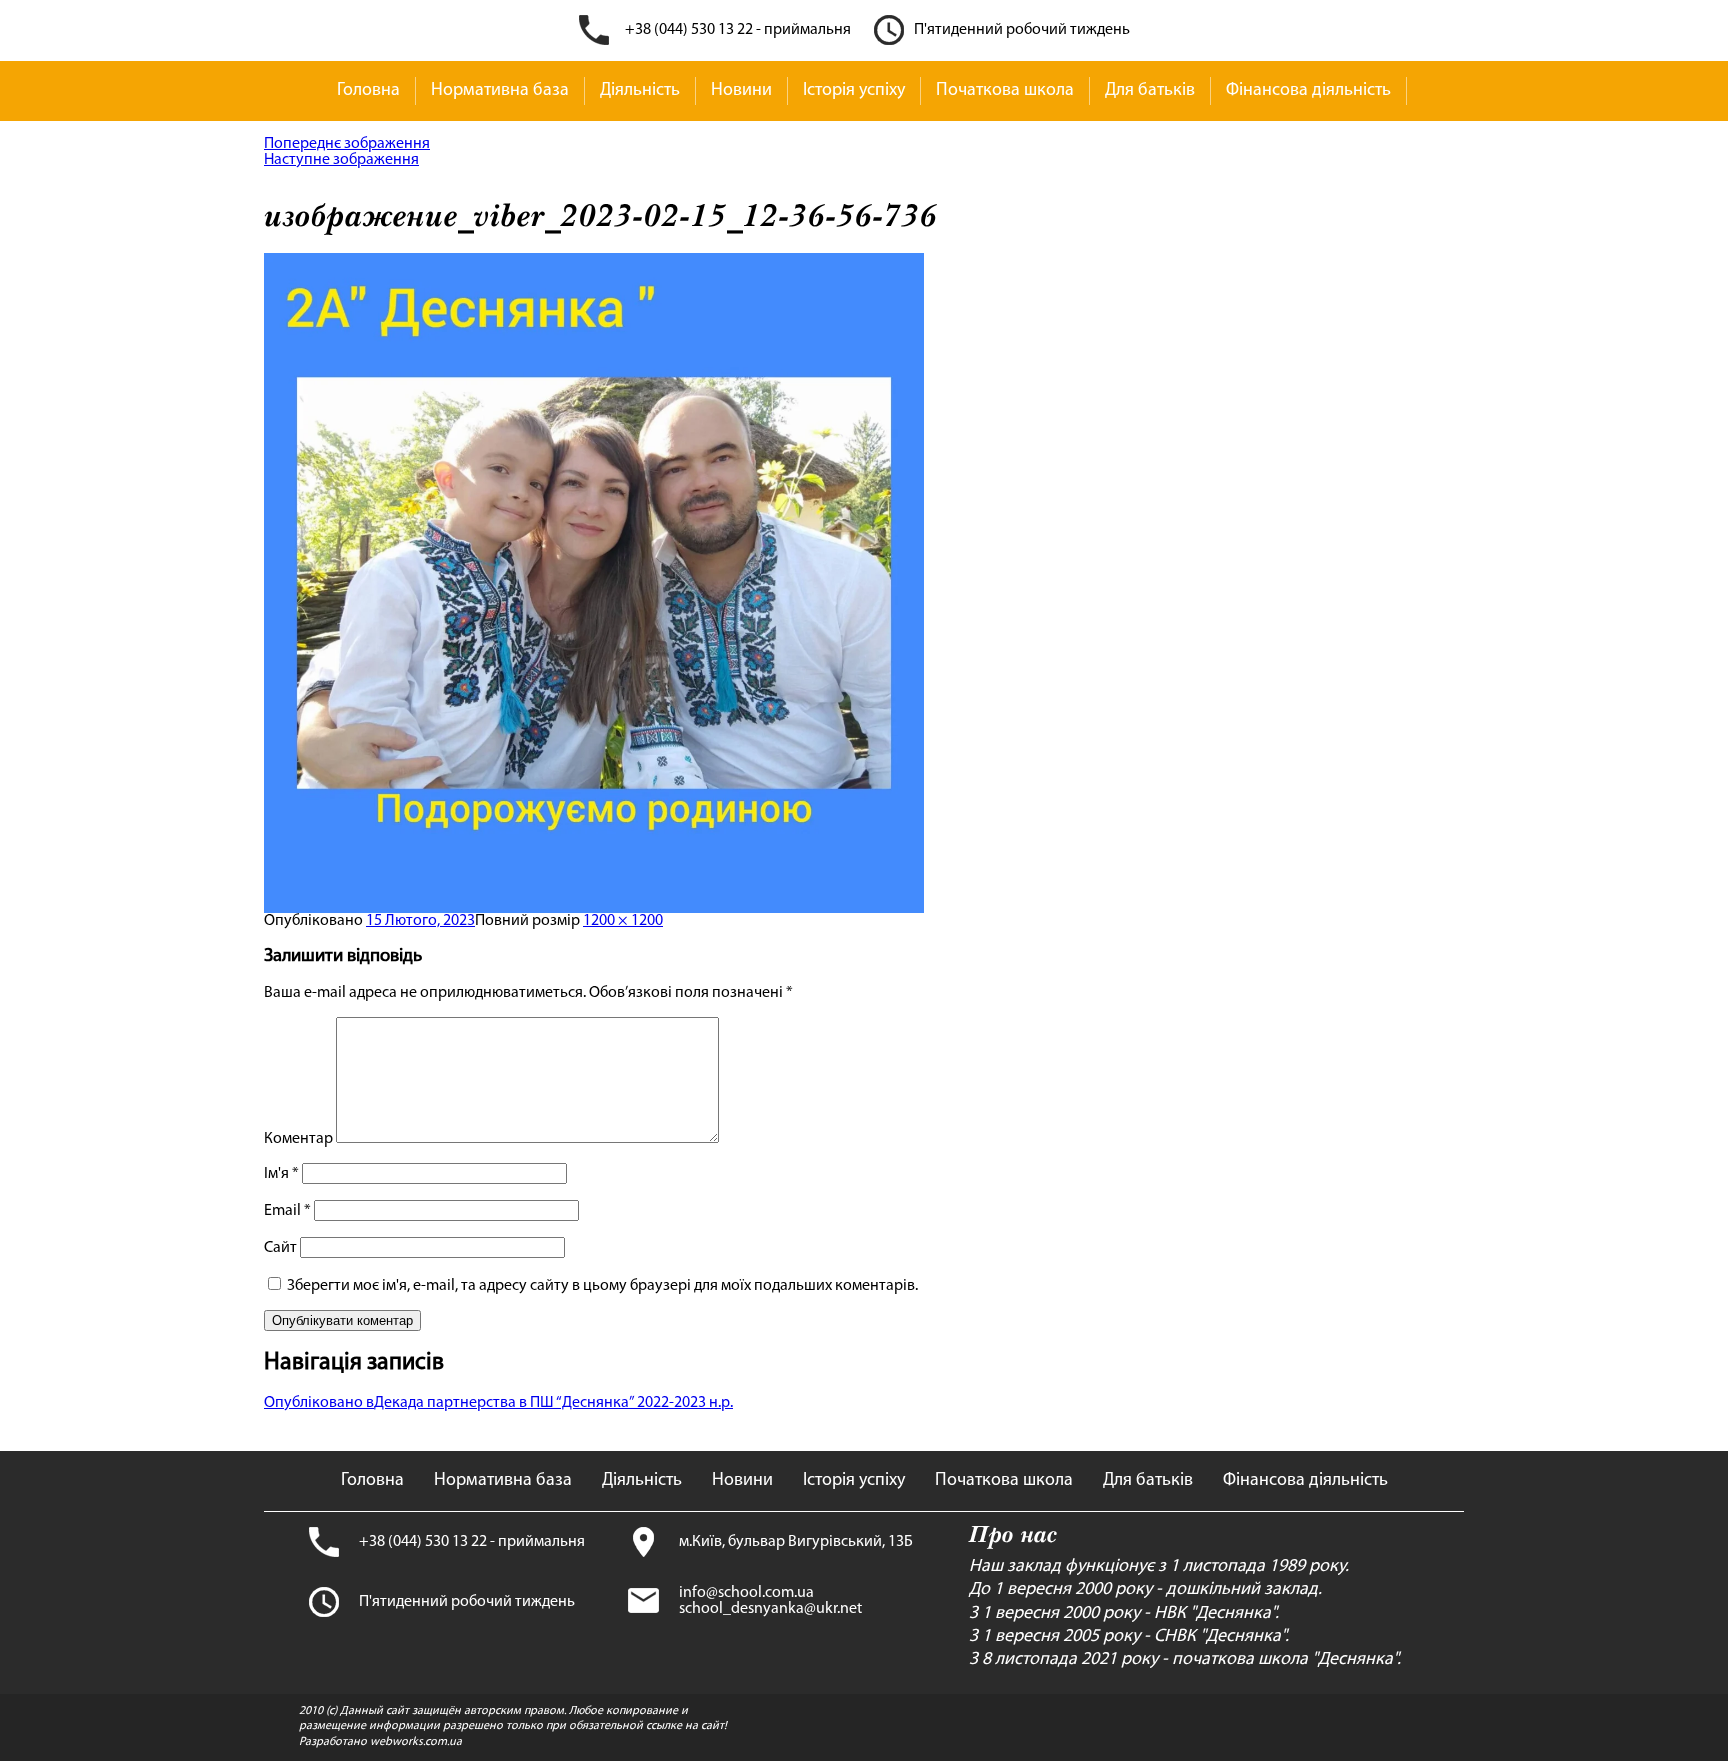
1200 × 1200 (623, 921)
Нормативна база (500, 91)
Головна (368, 91)
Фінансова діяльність (1308, 91)
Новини (741, 91)
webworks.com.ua (416, 1742)
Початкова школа (1005, 91)
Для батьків (1150, 91)
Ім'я (281, 1174)
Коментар (298, 1139)
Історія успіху (854, 91)
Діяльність (640, 91)
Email (287, 1211)
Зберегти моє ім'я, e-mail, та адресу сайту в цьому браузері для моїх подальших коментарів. (602, 1286)
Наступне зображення (341, 160)
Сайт (280, 1248)
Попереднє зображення (347, 144)
